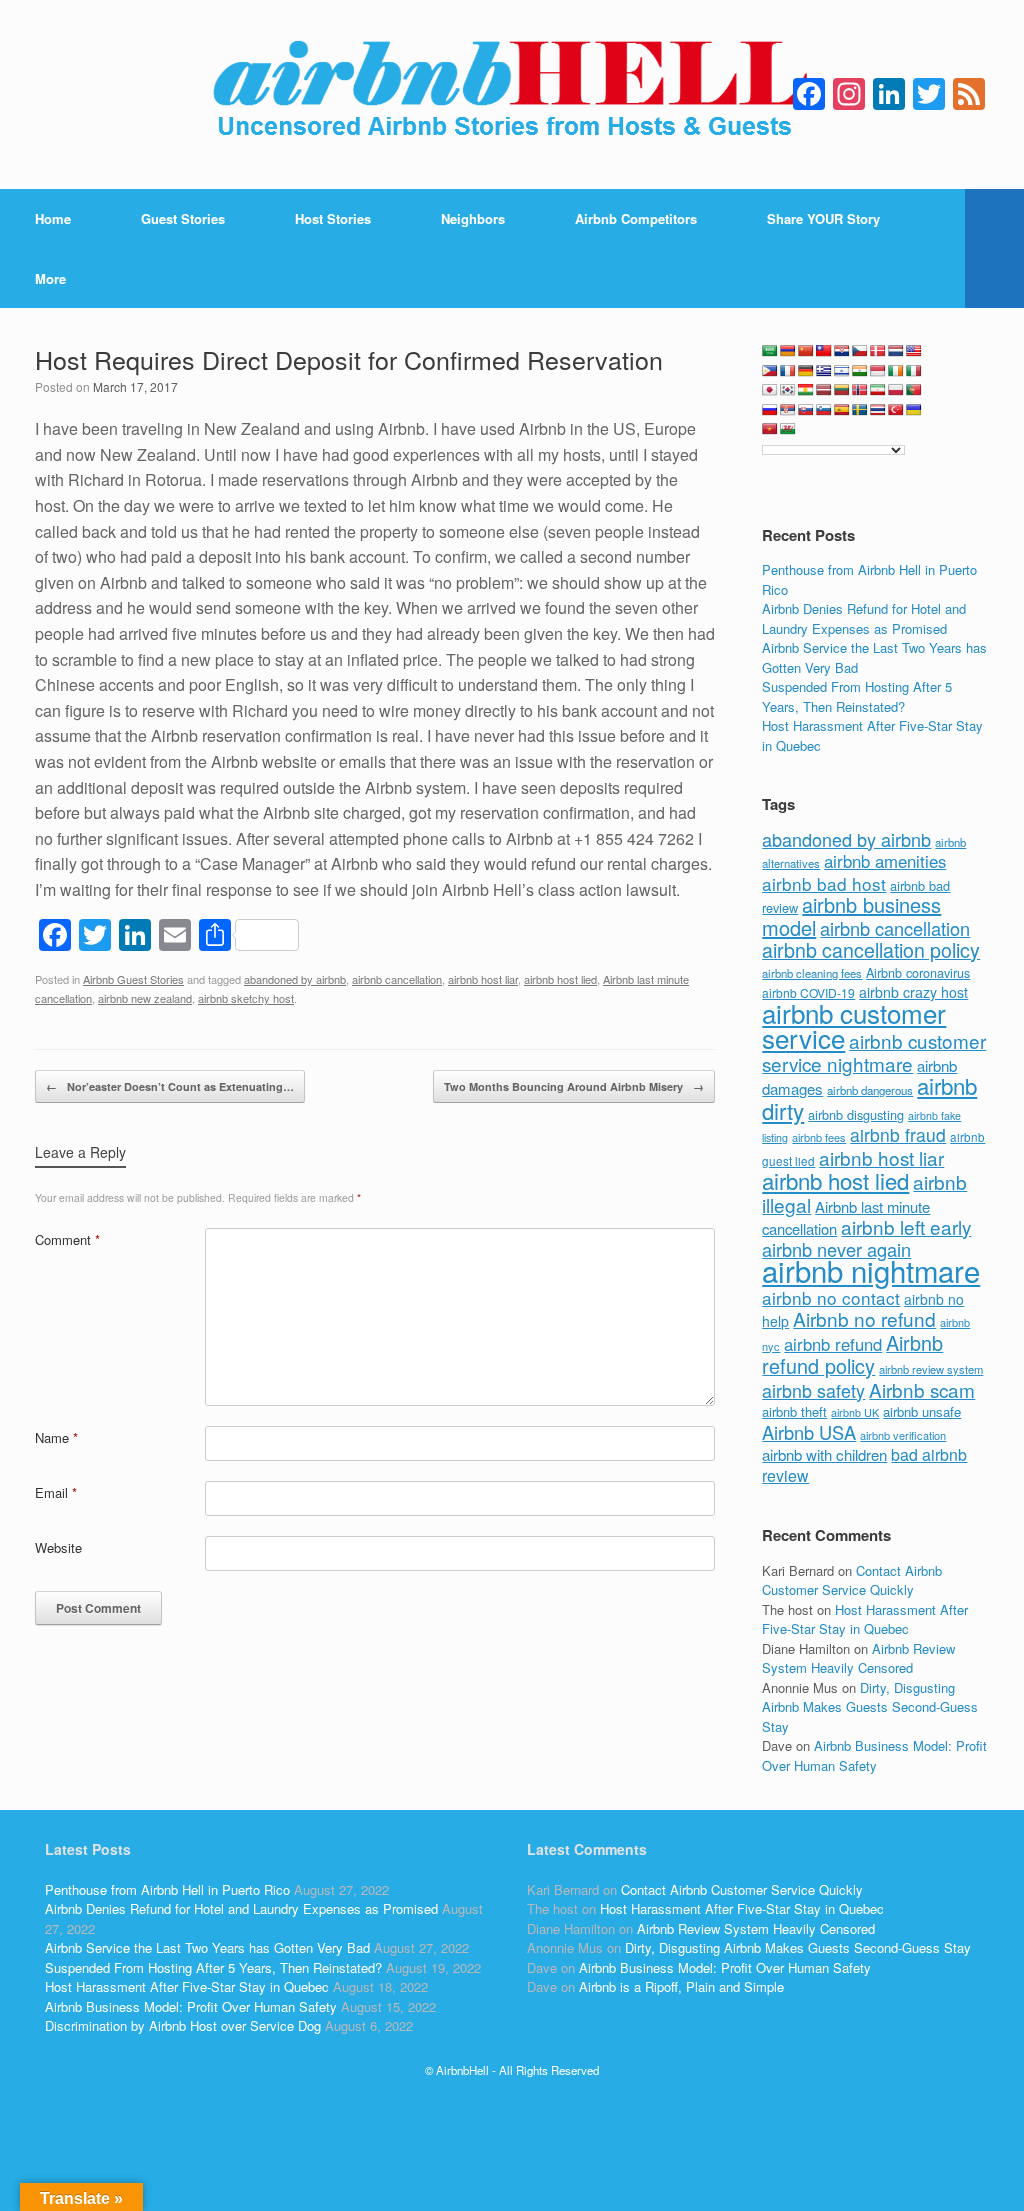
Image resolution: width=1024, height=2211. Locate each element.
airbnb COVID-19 (808, 992)
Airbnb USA (809, 1432)
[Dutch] (896, 351)
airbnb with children (824, 1454)
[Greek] (824, 371)
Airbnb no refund (864, 1318)
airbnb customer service (854, 1025)
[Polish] (896, 390)
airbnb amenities (885, 861)
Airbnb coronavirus (918, 973)
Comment (67, 1239)
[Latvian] (824, 390)
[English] (914, 351)
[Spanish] (842, 410)
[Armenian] (788, 351)
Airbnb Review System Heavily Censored (858, 1658)
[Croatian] (842, 351)
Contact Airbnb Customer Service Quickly (852, 1580)
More (50, 278)
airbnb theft (794, 1411)
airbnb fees (819, 1137)
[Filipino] (770, 371)
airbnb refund (833, 1344)
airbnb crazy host (913, 992)
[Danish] (878, 351)
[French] (788, 371)
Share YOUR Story (823, 218)
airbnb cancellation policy (871, 949)
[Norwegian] (860, 390)
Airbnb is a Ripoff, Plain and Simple (681, 1986)
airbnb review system (931, 1369)
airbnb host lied (560, 979)
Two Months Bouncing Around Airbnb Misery (574, 1086)
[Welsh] (788, 429)
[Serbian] (788, 410)
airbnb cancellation (397, 979)
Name (56, 1437)
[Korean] (788, 390)
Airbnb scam (922, 1389)
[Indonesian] (878, 371)
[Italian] (914, 371)
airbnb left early (906, 1226)
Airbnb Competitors (636, 218)
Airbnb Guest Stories (133, 979)
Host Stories (333, 218)
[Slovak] (806, 410)
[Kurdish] (806, 390)
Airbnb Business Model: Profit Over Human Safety (874, 1755)
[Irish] (896, 371)
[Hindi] (860, 371)
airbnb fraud (898, 1134)
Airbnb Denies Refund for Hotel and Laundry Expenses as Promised (864, 618)
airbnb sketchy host (246, 998)
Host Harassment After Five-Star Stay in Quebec (865, 1619)
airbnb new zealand (145, 998)
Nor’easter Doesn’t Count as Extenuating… (170, 1086)
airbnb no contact (831, 1297)
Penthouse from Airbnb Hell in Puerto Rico (167, 1889)
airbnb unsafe (922, 1411)
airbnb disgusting (856, 1114)
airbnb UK (855, 1412)
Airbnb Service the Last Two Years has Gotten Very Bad (207, 1947)
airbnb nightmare (871, 1270)
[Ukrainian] (914, 410)
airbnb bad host (824, 883)
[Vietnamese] (770, 429)
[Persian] (878, 390)
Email (56, 1492)
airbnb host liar (483, 979)
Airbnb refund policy (852, 1354)
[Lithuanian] (842, 390)
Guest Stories (183, 218)
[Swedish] (860, 410)
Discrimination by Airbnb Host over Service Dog (183, 2025)
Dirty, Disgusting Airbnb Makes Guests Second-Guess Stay (870, 1707)
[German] (806, 371)
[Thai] (878, 410)
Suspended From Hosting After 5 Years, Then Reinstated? (857, 696)
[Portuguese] (914, 390)
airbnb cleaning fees (812, 973)
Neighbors (473, 218)
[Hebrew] (842, 371)
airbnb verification (903, 1435)
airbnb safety (813, 1390)
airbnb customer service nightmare (874, 1052)
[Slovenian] (824, 410)
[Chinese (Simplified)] (806, 351)
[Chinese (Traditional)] (824, 351)
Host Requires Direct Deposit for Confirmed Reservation (349, 359)
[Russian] (770, 410)
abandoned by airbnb (295, 979)
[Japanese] (770, 390)
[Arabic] (770, 351)
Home (53, 218)
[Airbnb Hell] (512, 94)
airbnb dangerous (870, 1090)
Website (58, 1547)
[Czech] (860, 351)
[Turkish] (896, 410)
